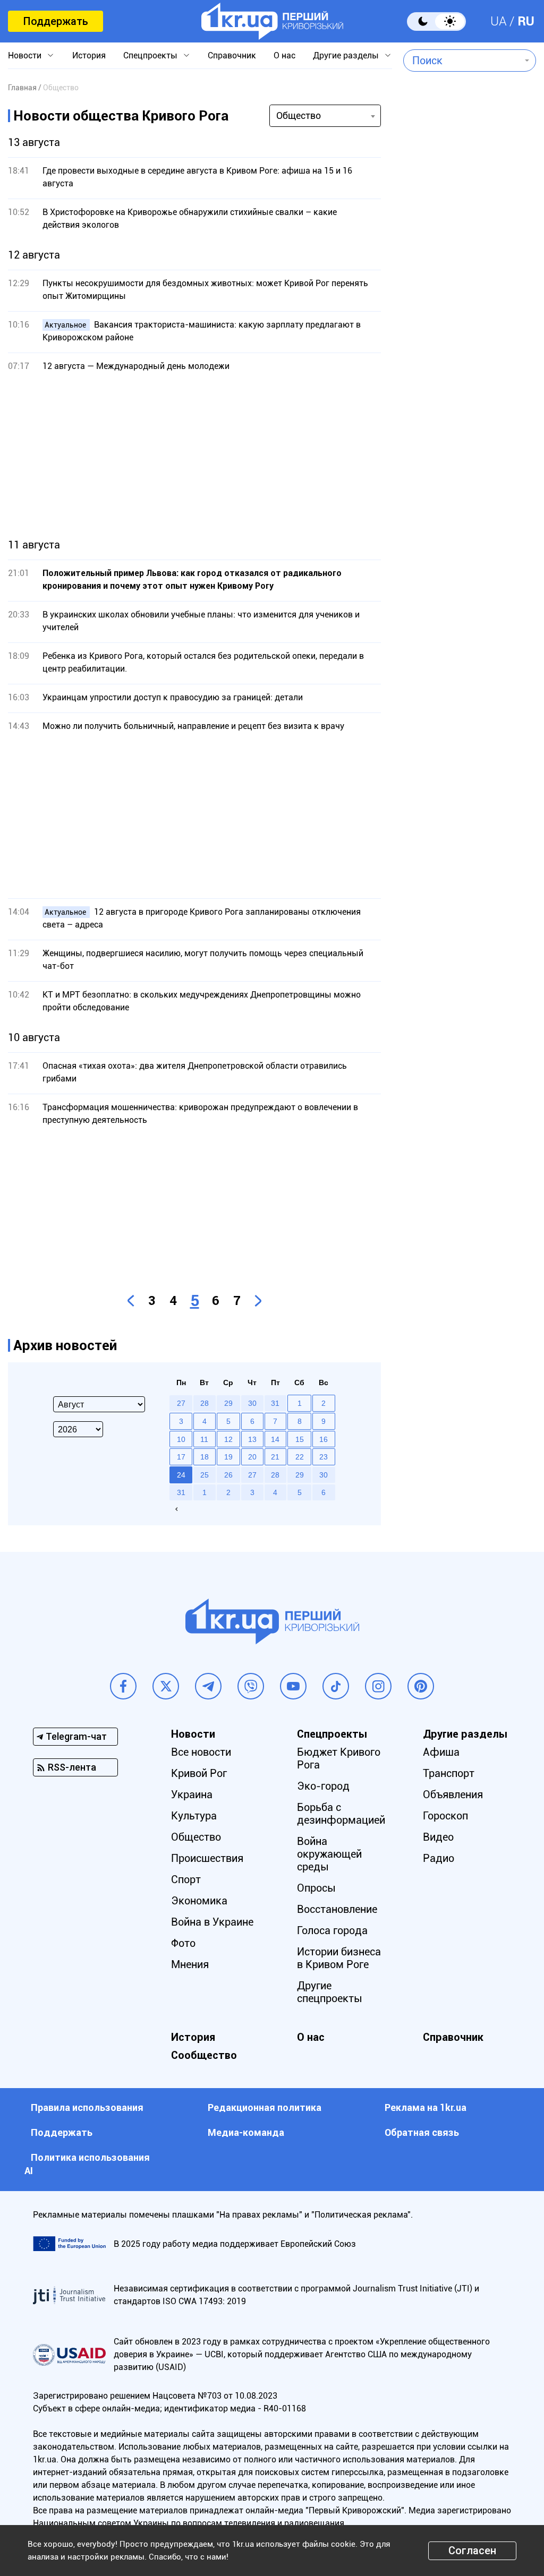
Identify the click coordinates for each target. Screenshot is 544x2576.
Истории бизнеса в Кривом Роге (339, 1958)
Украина (192, 1794)
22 (300, 1457)
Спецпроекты (150, 55)
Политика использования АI (87, 2164)
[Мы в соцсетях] (123, 1686)
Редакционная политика (265, 2107)
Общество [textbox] (299, 115)
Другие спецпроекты (330, 1992)
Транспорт (449, 1773)
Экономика (199, 1901)
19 (228, 1457)
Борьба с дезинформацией (341, 1814)
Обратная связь (422, 2132)
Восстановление (337, 1909)
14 (275, 1439)
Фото (183, 1943)
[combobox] (462, 61)
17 (181, 1457)
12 (228, 1439)
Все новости (201, 1752)
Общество (196, 1837)
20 (252, 1457)
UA (499, 21)
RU (526, 21)
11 (204, 1439)
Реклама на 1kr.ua (426, 2107)
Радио (439, 1858)
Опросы (316, 1888)
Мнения (190, 1964)
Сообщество (204, 2055)
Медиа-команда (246, 2132)
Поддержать (56, 21)
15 (300, 1439)
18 (205, 1457)
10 (181, 1439)
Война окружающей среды (329, 1854)
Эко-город (323, 1786)
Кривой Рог (199, 1773)
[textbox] (462, 61)
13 (252, 1439)
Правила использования (87, 2107)
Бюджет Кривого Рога (339, 1758)
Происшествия (207, 1858)
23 (324, 1457)
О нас (284, 55)
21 (275, 1457)
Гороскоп (445, 1816)
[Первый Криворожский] (272, 21)
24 (181, 1475)
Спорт (186, 1879)
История (89, 55)
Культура (194, 1816)
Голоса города (332, 1930)
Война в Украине (212, 1922)
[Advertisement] (194, 456)
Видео (438, 1837)
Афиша (441, 1752)
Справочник (232, 55)
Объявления (453, 1794)
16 (324, 1439)
